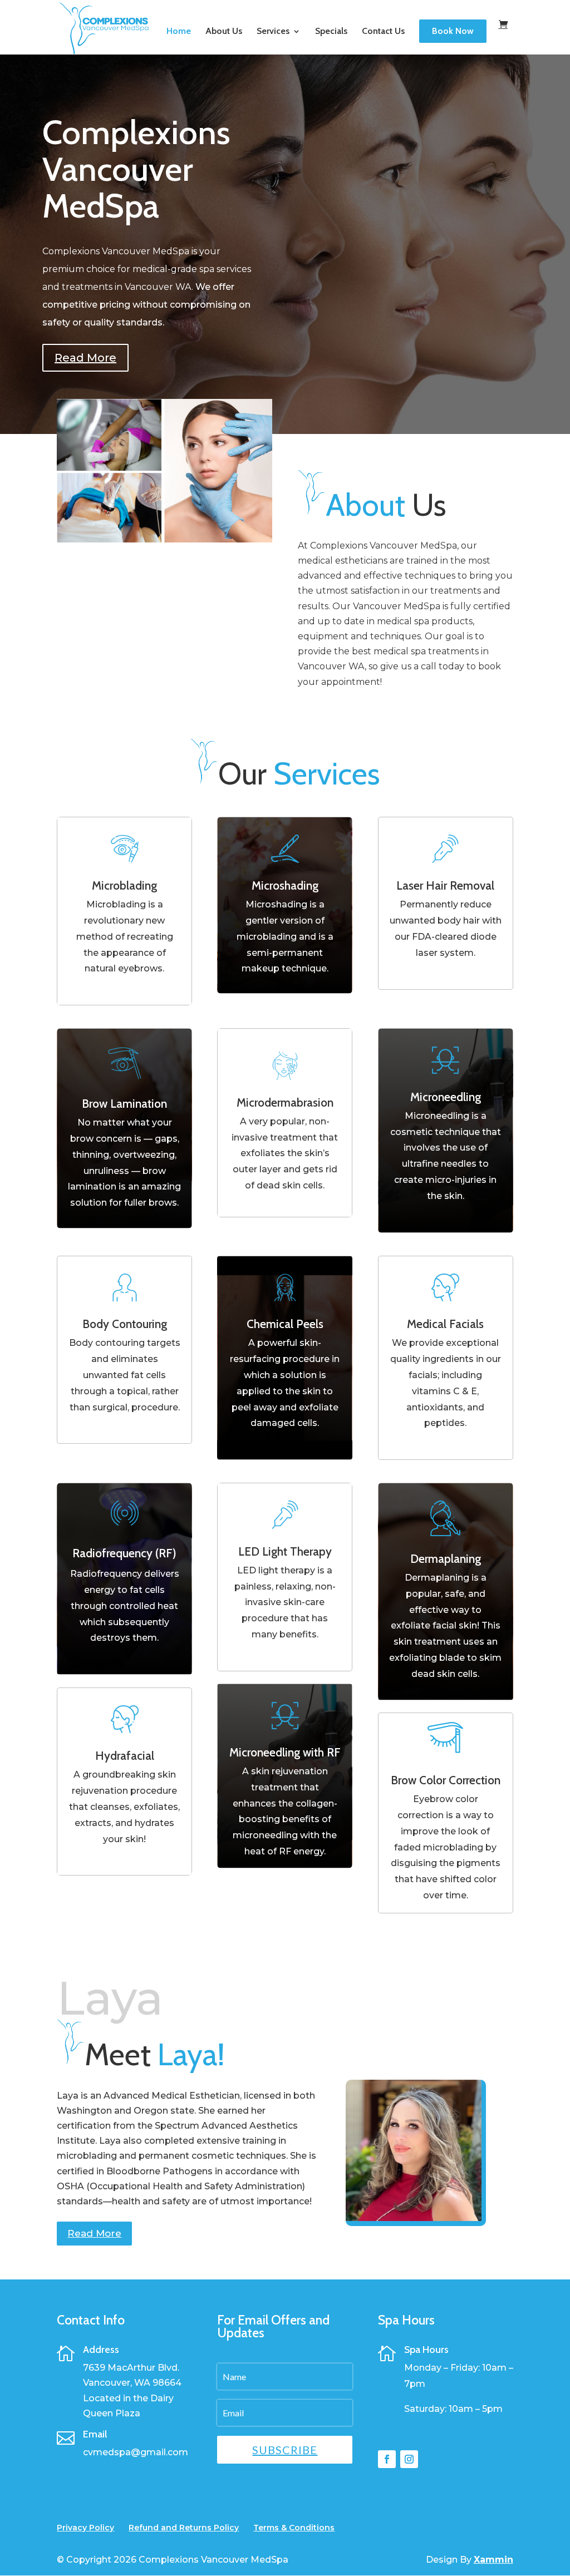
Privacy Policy (85, 2528)
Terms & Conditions (294, 2528)
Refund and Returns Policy (184, 2528)
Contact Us (383, 32)
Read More (85, 358)
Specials (331, 32)
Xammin (493, 2560)
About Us (224, 32)
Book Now (453, 31)
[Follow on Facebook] (387, 2459)
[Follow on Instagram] (409, 2459)
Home (179, 32)
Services (273, 32)
